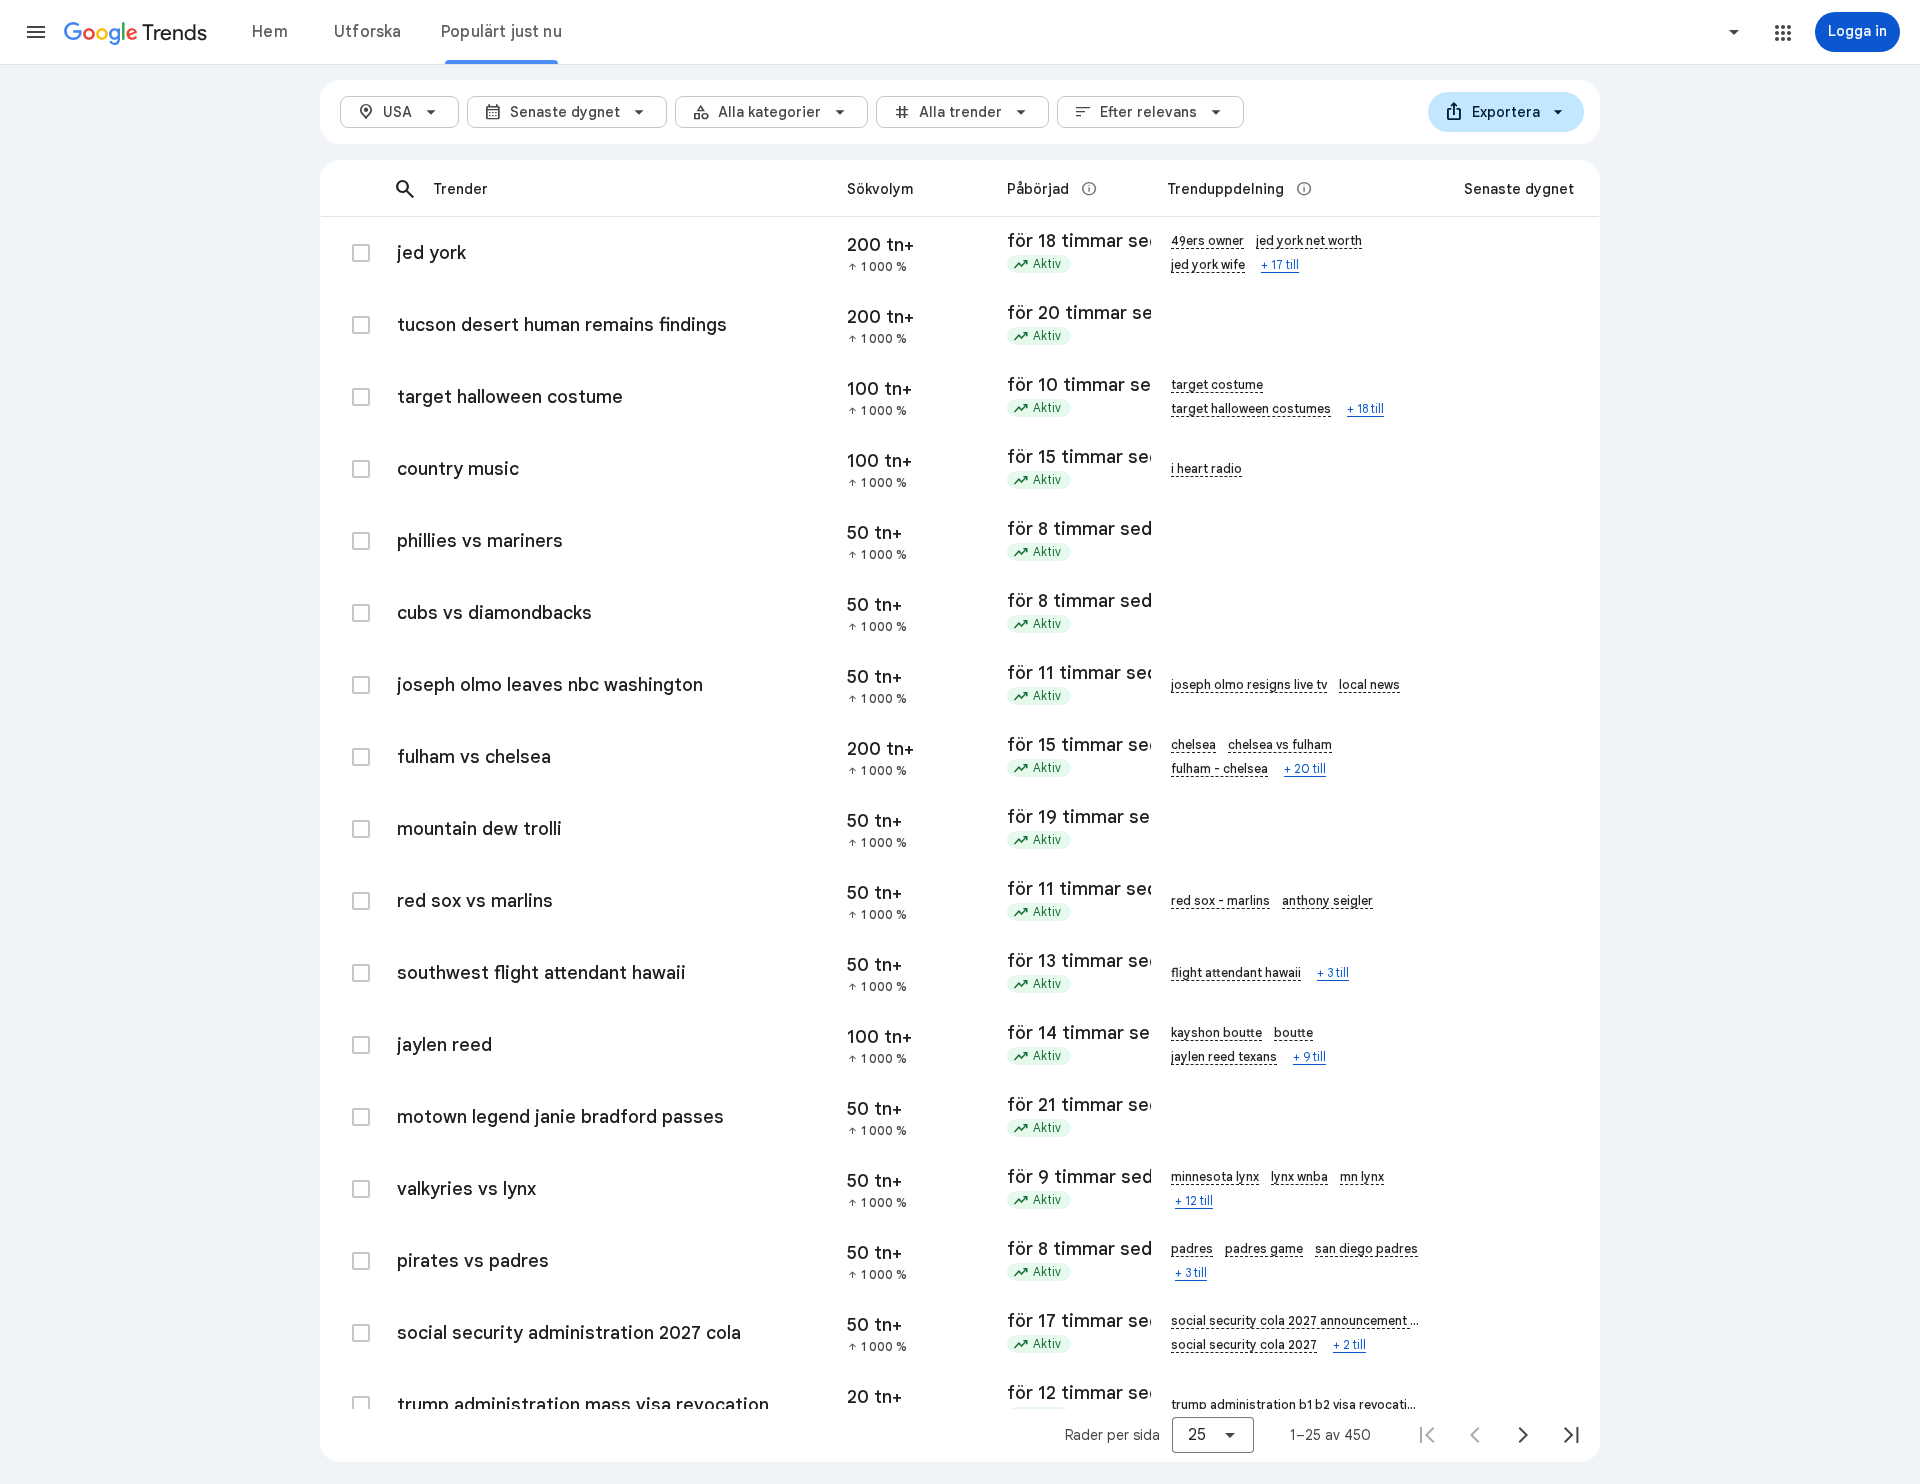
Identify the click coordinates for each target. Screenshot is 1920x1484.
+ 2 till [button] (1349, 1344)
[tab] (270, 32)
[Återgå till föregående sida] (1475, 1435)
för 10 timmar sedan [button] (1071, 385)
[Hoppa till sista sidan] (1571, 1435)
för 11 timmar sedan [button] (1071, 673)
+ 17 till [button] (1280, 264)
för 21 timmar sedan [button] (1071, 1105)
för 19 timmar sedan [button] (1071, 817)
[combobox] (1658, 32)
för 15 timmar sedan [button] (1071, 457)
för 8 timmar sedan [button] (1071, 529)
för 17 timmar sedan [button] (1071, 1321)
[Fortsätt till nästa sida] (1523, 1435)
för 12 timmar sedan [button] (1071, 1393)
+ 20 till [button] (1305, 768)
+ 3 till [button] (1333, 972)
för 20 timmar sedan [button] (1071, 313)
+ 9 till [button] (1309, 1056)
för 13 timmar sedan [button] (1071, 961)
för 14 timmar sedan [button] (1071, 1033)
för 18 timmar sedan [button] (1071, 241)
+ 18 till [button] (1365, 408)
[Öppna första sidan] (1427, 1435)
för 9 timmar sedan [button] (1071, 1177)
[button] (36, 32)
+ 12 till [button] (1194, 1200)
